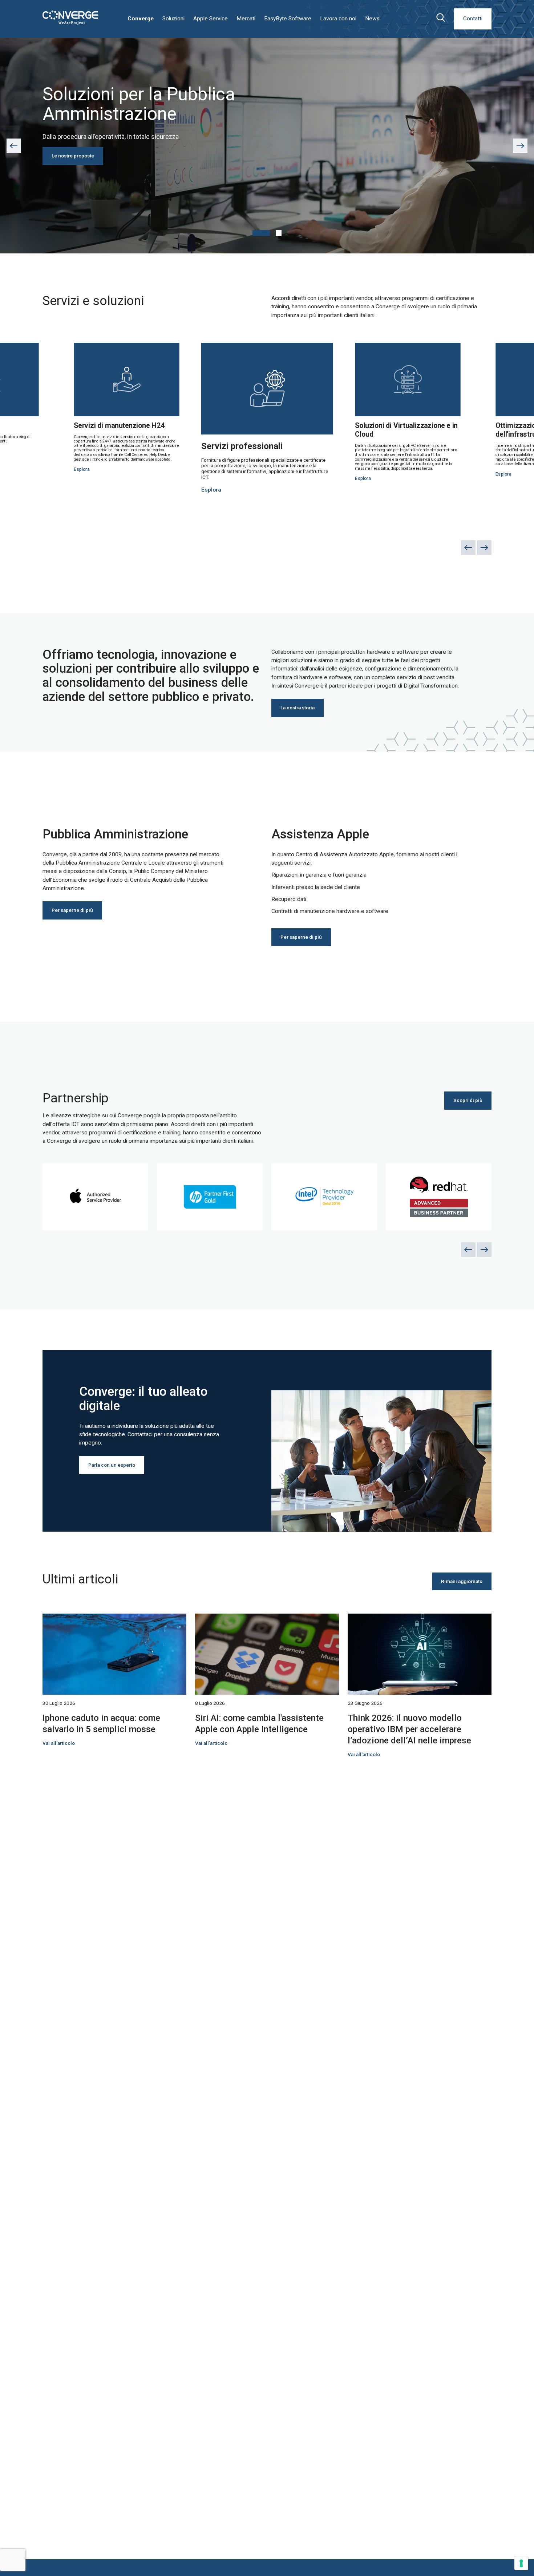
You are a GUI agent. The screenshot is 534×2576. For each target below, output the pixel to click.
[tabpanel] (267, 146)
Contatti (473, 19)
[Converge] (70, 18)
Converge (141, 19)
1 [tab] (261, 233)
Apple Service (211, 19)
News (372, 19)
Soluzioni (173, 19)
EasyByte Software (288, 19)
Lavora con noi (338, 19)
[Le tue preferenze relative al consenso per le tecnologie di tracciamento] (521, 2563)
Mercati (246, 19)
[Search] (440, 19)
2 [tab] (279, 233)
